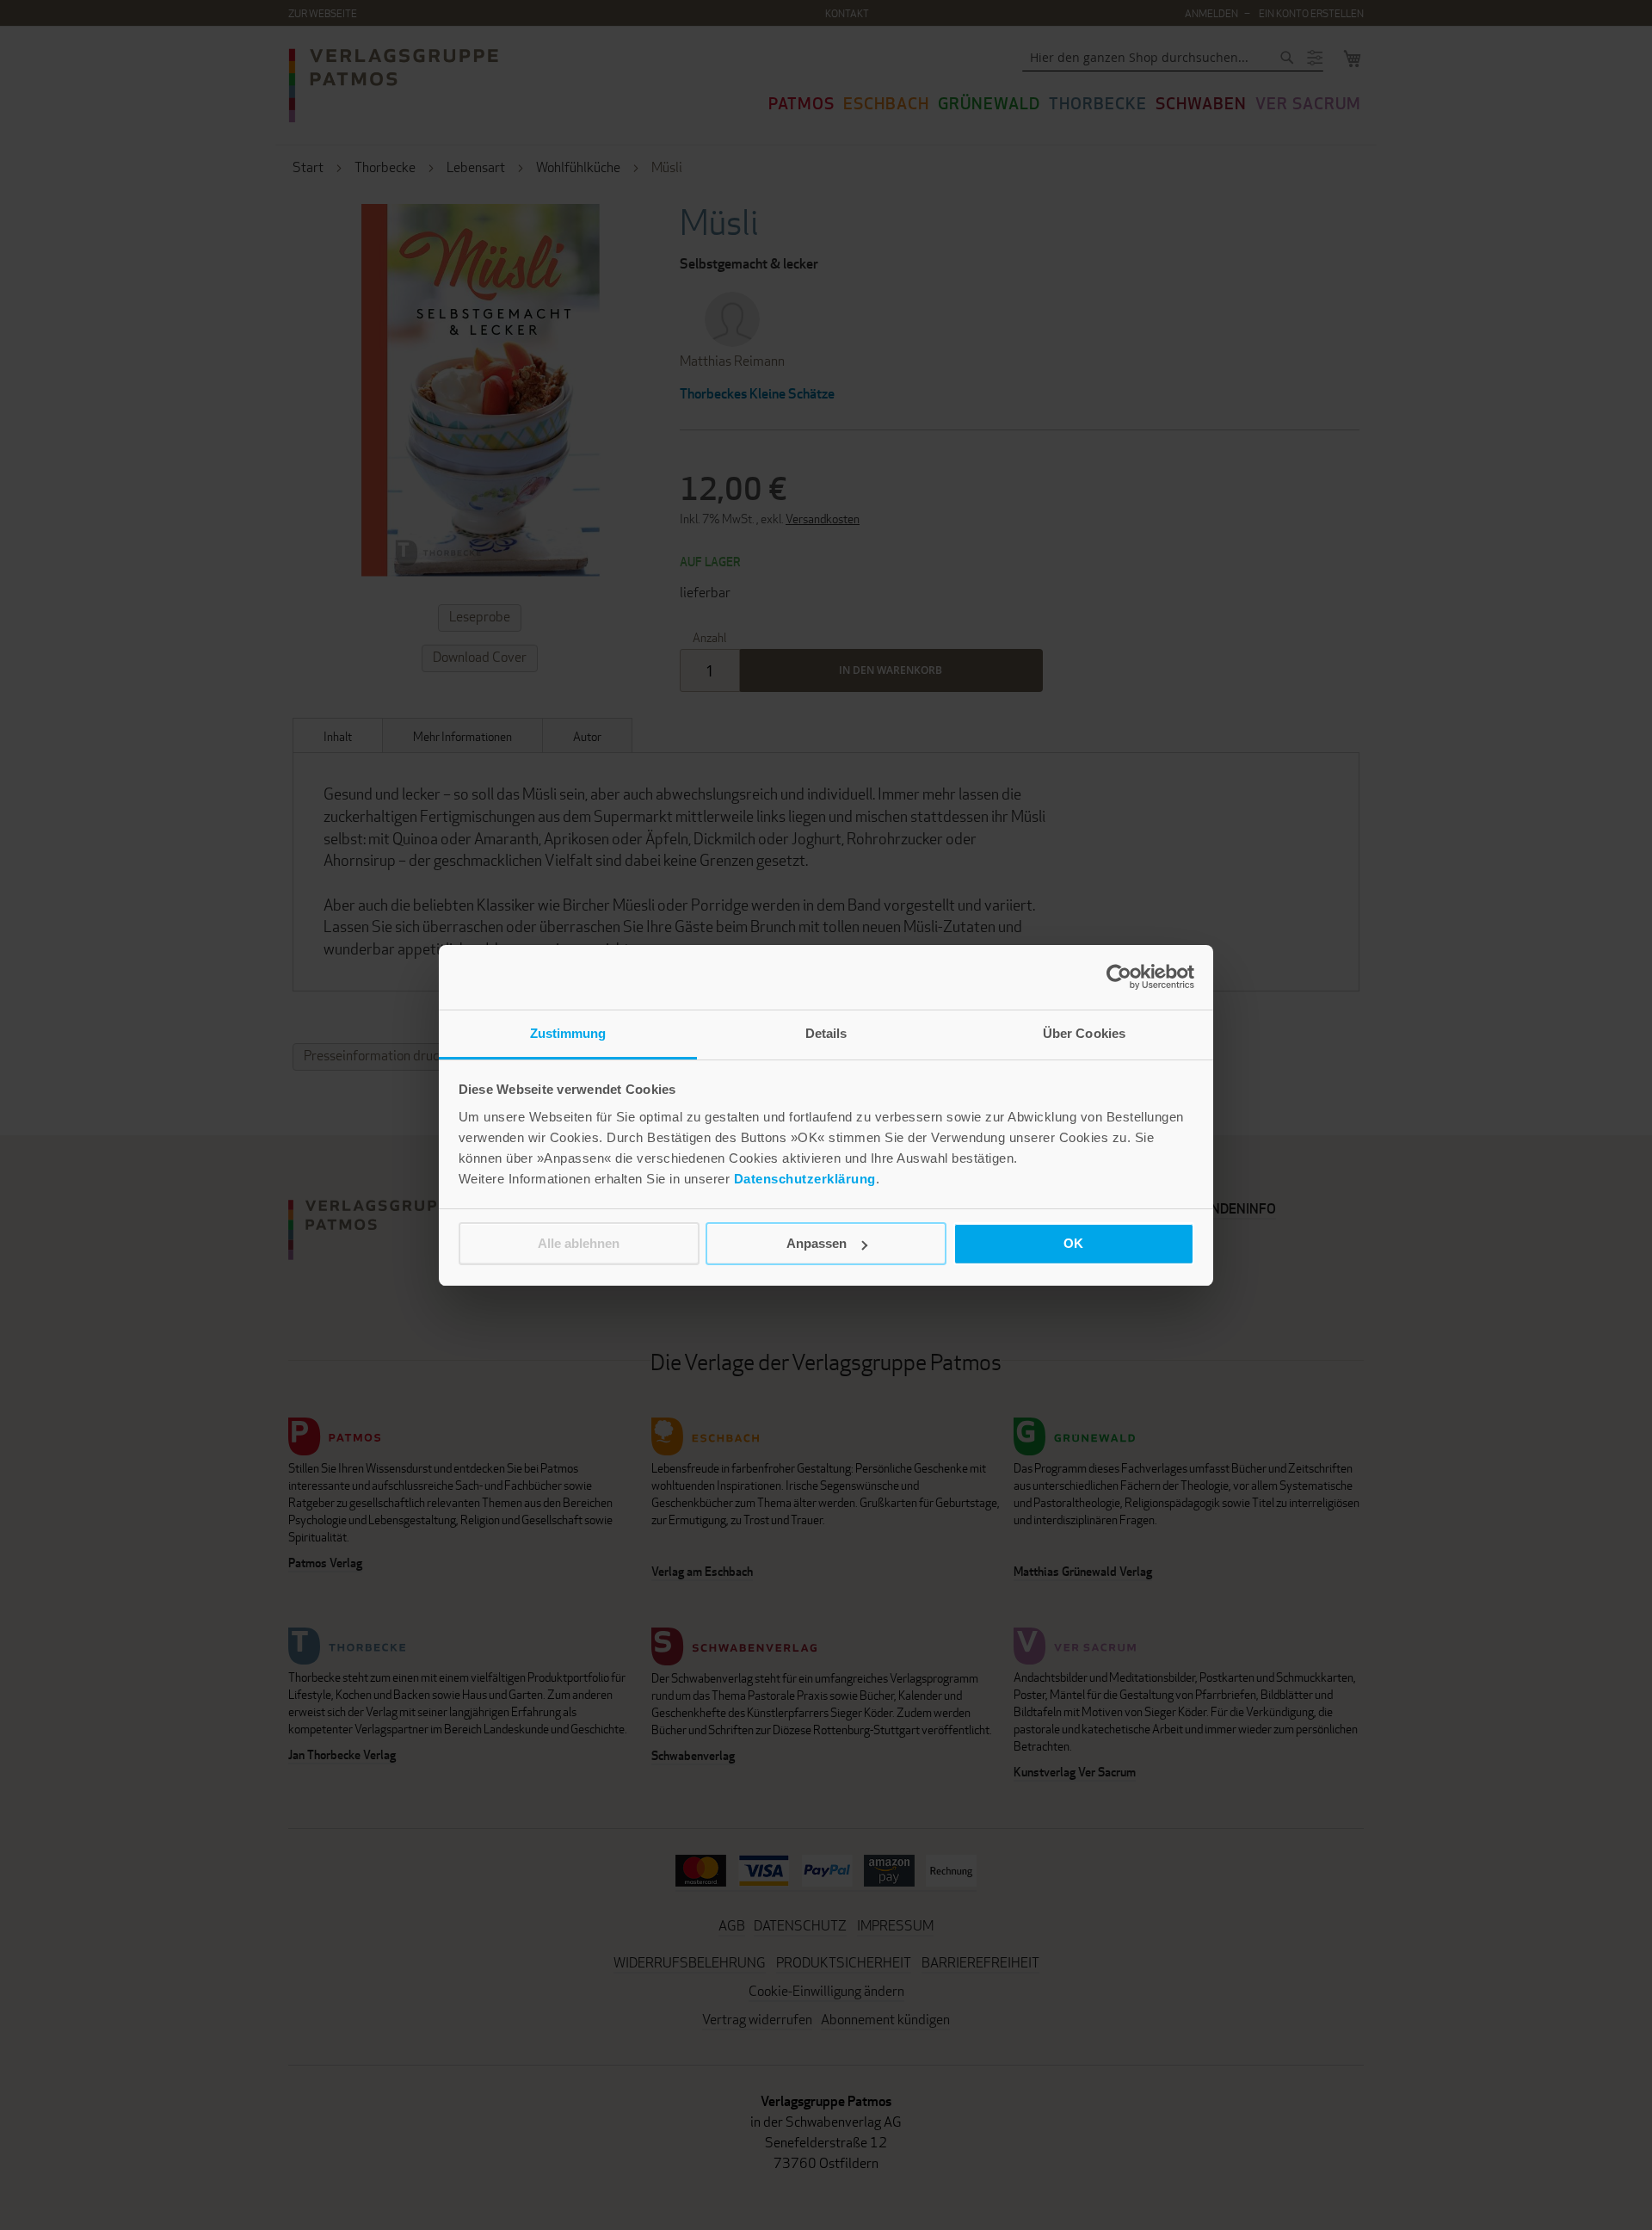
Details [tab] (826, 1033)
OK (1073, 1243)
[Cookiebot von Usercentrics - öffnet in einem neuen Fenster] (1119, 977)
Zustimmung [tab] (568, 1033)
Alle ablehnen (579, 1243)
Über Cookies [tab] (1084, 1033)
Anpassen (817, 1243)
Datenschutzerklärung (805, 1179)
